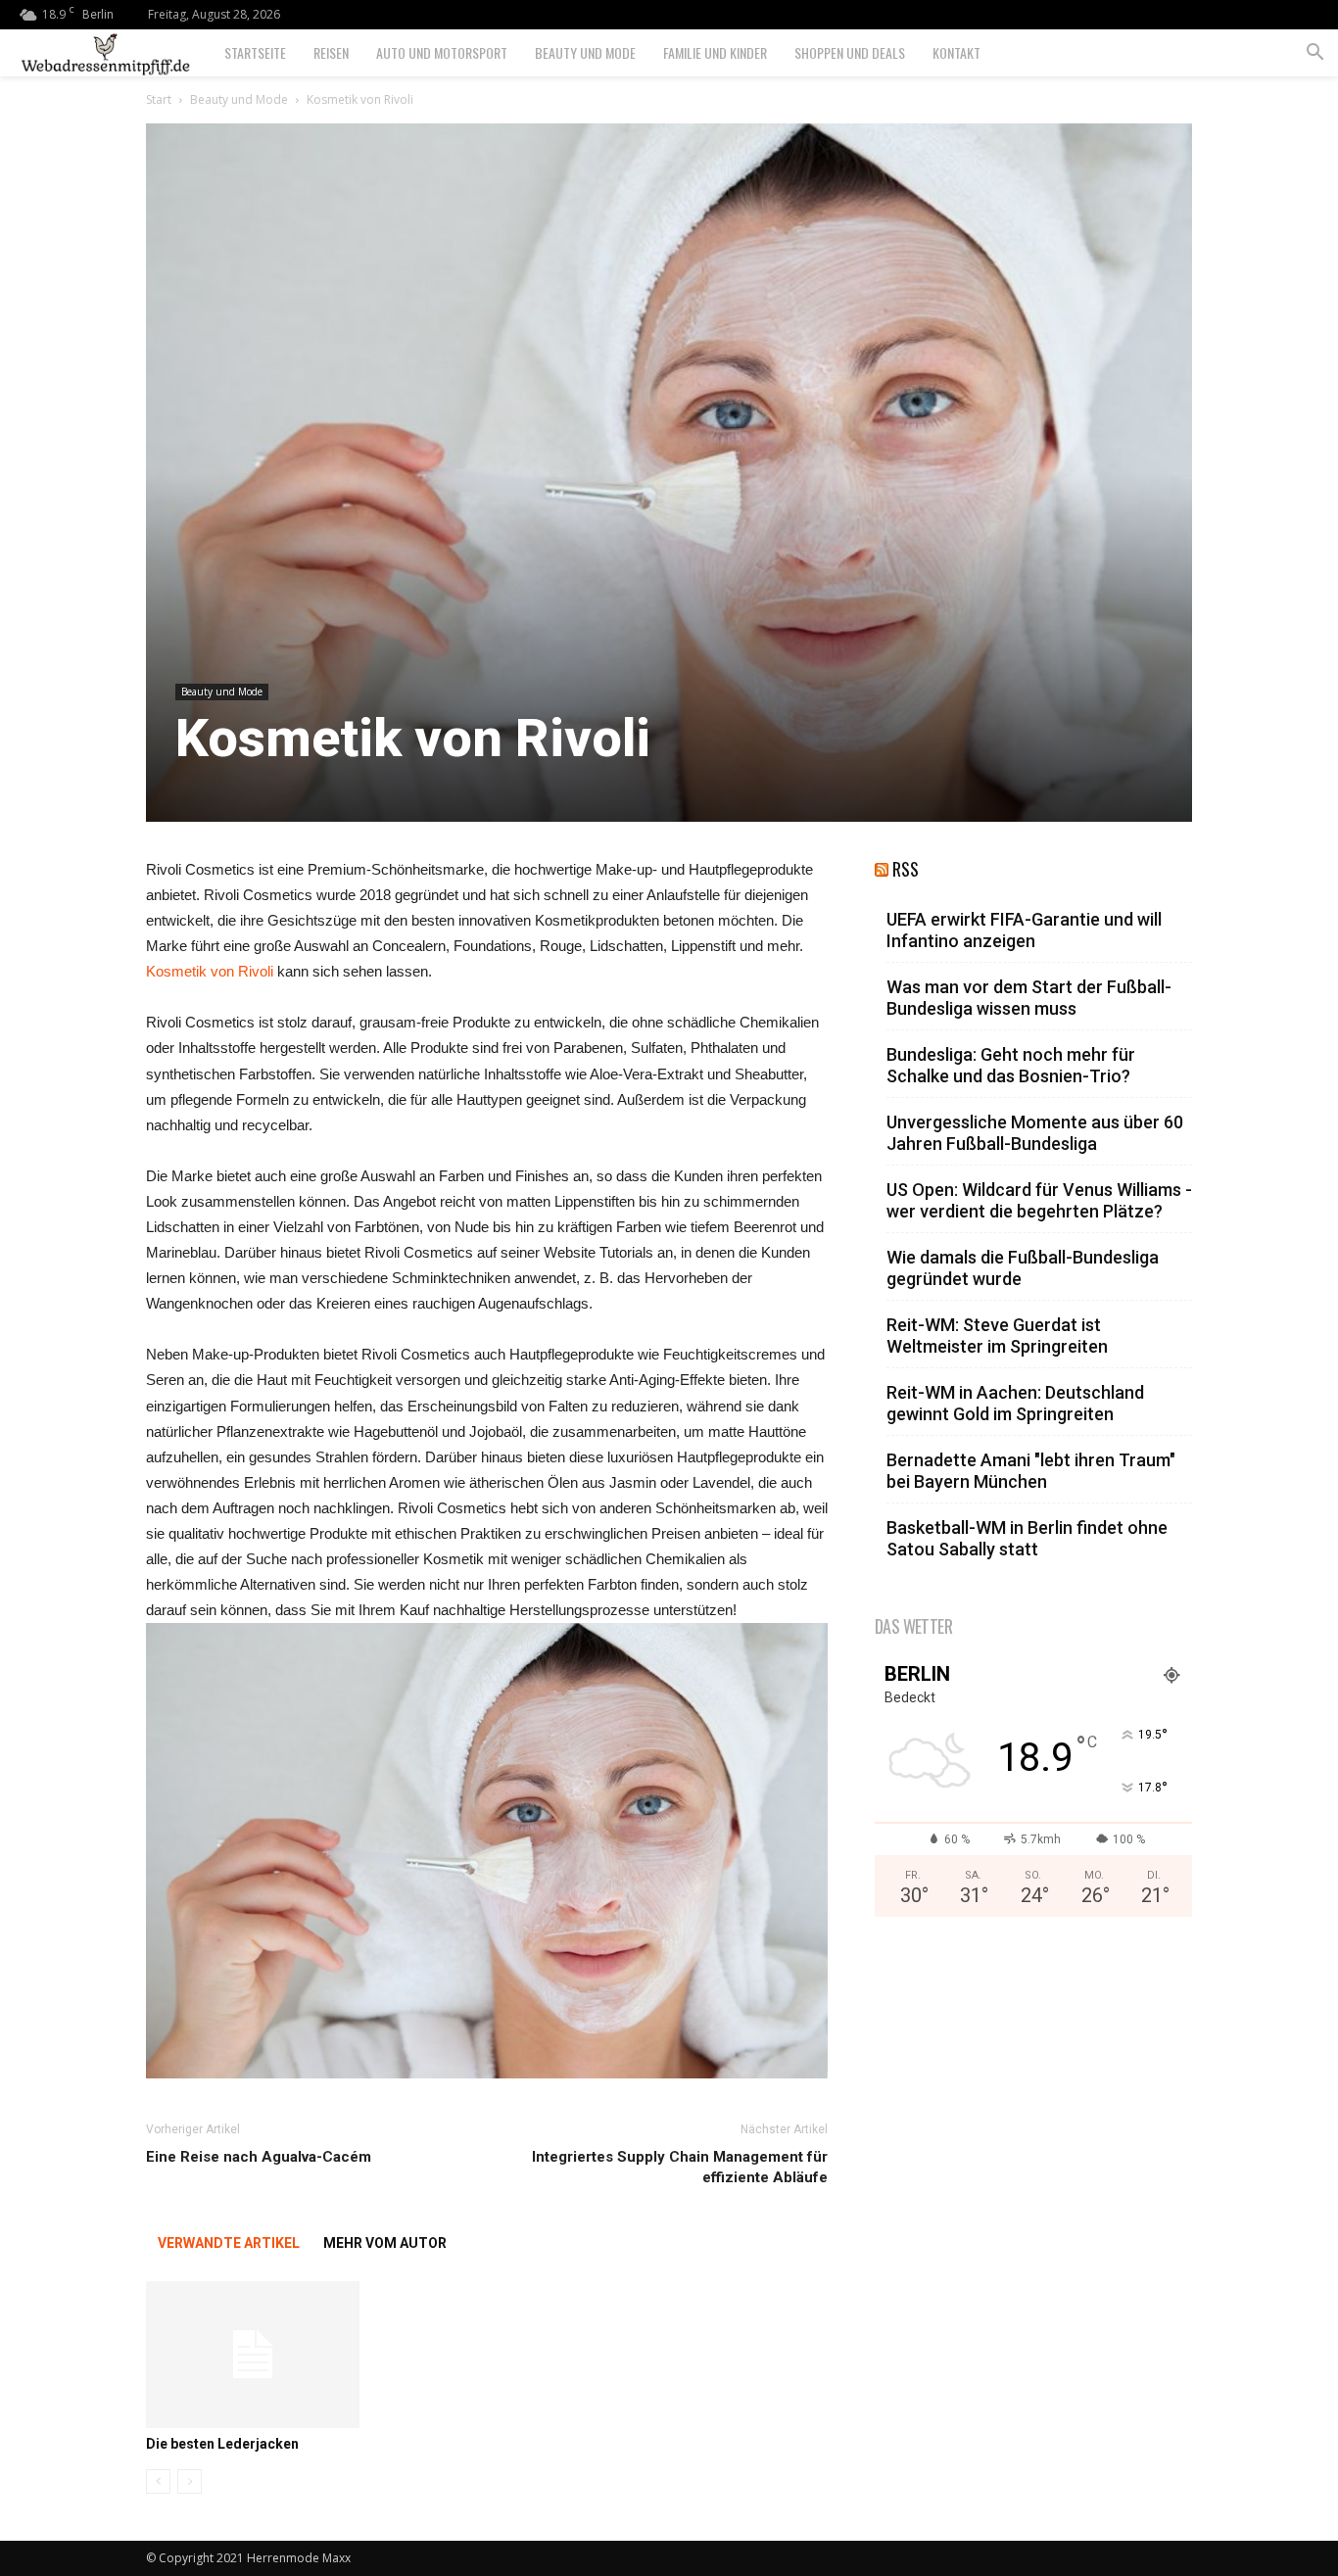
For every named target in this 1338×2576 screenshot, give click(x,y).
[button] (1314, 54)
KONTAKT (956, 52)
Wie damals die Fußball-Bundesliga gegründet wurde (1023, 1268)
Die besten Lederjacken (222, 2444)
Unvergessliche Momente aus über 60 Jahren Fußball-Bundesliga (1035, 1133)
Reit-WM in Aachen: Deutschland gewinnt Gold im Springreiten (1015, 1403)
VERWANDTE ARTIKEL (229, 2243)
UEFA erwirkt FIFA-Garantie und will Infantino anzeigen (1024, 930)
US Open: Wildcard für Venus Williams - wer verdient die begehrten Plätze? (1039, 1200)
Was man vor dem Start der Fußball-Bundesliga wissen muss (1029, 998)
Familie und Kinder (715, 52)
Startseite (255, 52)
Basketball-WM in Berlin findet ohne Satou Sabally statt (1027, 1538)
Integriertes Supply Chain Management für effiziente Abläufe (680, 2167)
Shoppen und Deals (850, 52)
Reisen (331, 52)
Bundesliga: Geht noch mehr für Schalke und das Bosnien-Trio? (1011, 1065)
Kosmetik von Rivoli (210, 971)
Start (159, 99)
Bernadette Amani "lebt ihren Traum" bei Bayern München (1031, 1471)
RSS (906, 869)
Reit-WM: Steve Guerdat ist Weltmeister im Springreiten (997, 1336)
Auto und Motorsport (442, 52)
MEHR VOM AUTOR (385, 2243)
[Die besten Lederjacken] (253, 2355)
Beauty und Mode (585, 52)
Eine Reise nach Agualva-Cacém (259, 2157)
